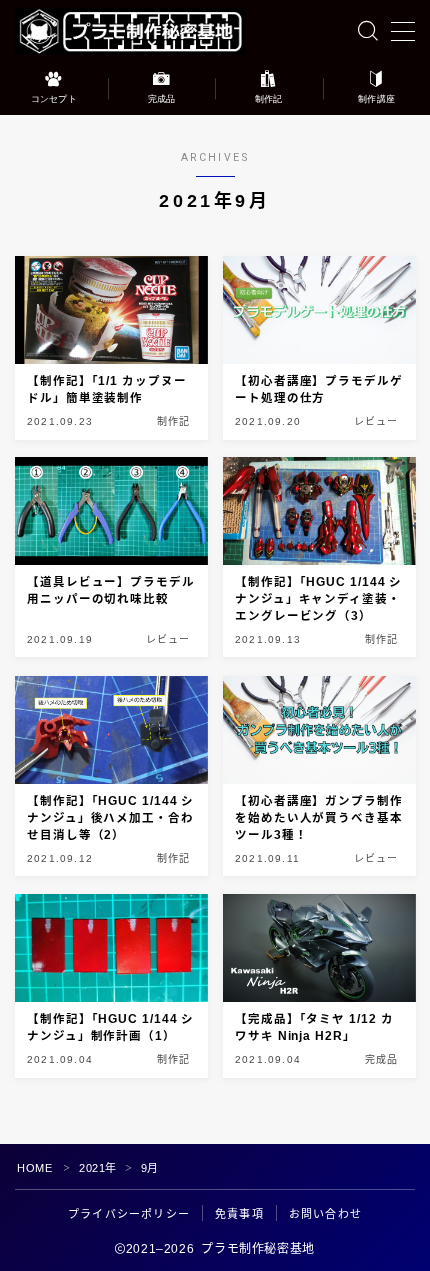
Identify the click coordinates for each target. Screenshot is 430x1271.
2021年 (98, 1168)
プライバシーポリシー (129, 1214)
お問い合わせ (325, 1214)
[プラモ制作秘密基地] (130, 31)
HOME (34, 1168)
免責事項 (239, 1214)
